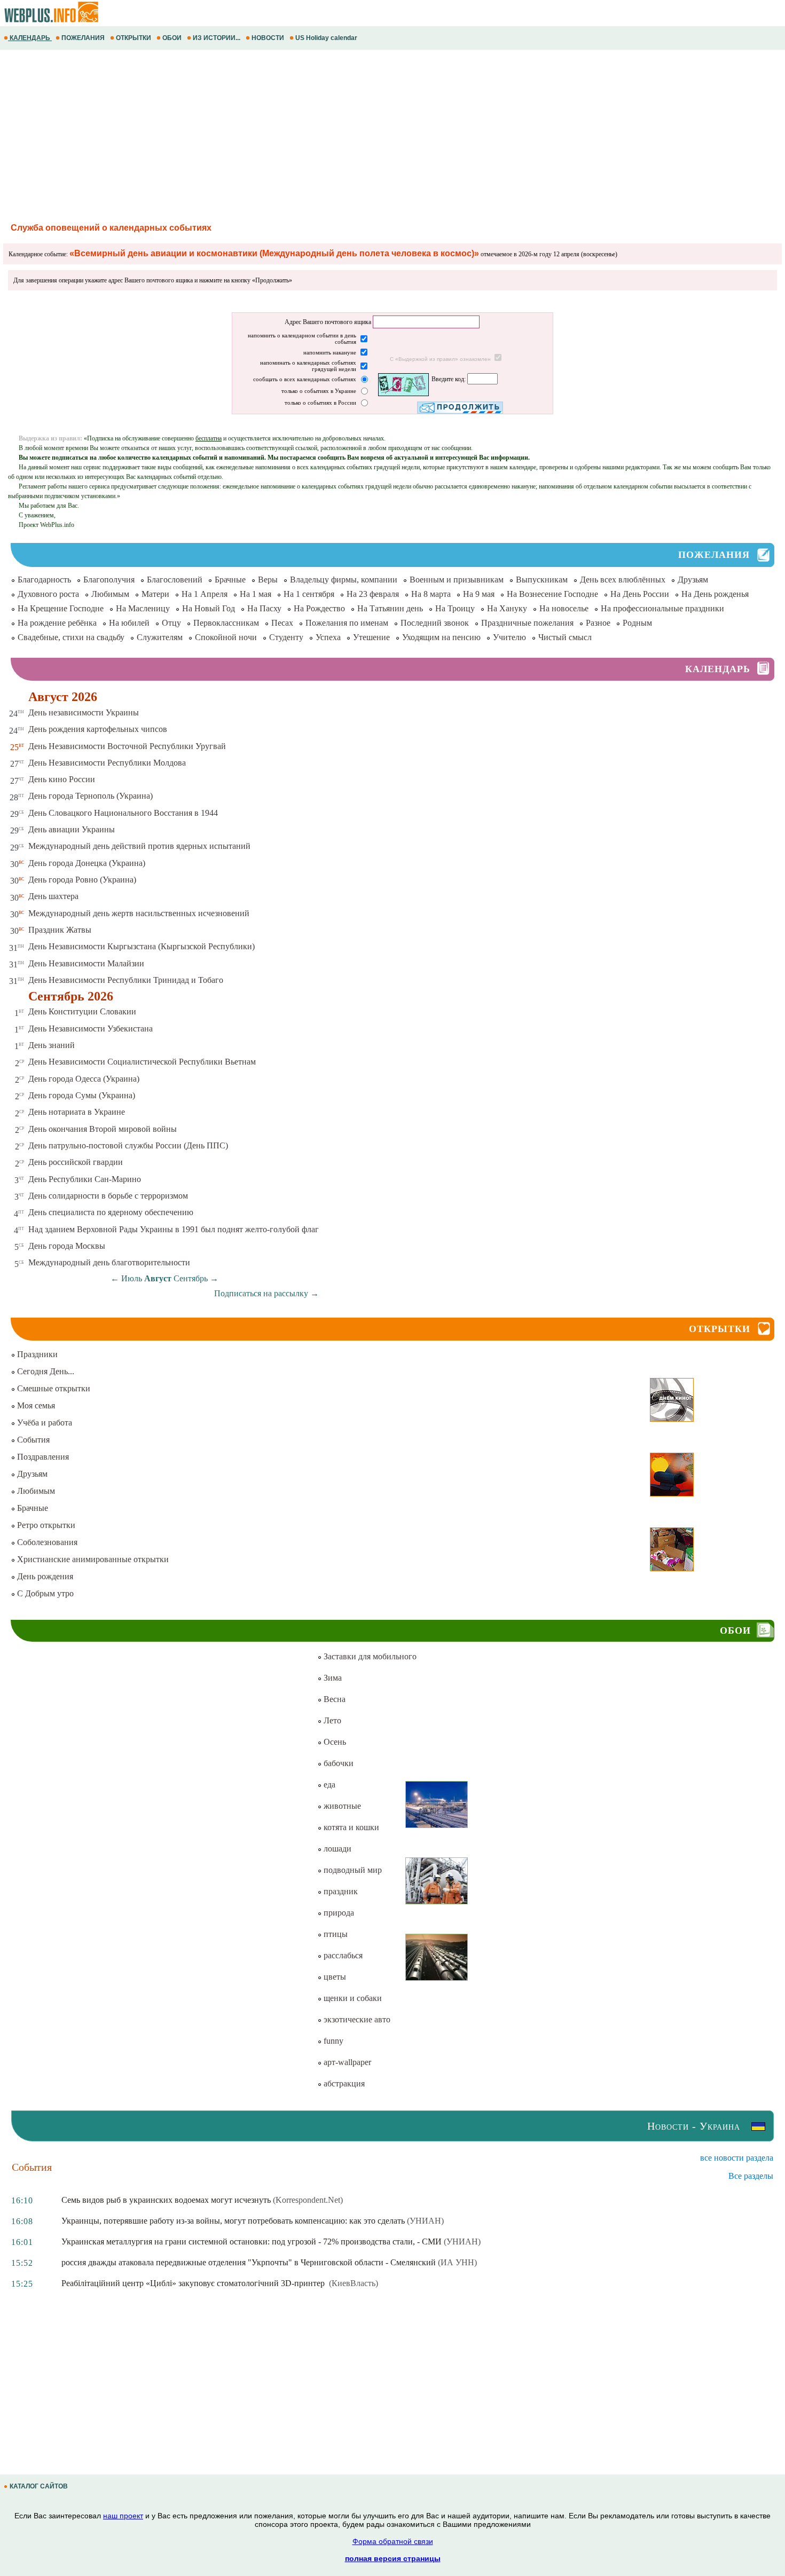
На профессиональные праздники (662, 608)
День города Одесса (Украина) (84, 1079)
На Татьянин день (390, 608)
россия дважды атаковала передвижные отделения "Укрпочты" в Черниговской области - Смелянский (249, 2262)
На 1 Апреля (205, 594)
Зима (332, 1678)
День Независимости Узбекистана (91, 1029)
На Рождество (319, 608)
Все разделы (751, 2176)
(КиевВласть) (354, 2283)
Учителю (509, 637)
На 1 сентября (309, 594)
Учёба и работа (44, 1423)
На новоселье (564, 608)
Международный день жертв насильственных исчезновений (139, 913)
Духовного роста (48, 594)
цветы (334, 1977)
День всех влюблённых (623, 580)
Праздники (36, 1354)
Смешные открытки (53, 1388)
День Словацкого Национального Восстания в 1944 (123, 813)
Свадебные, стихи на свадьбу (71, 637)
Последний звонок (435, 623)
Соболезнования (46, 1542)
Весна (333, 1699)
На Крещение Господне (61, 608)
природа (338, 1913)
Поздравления (42, 1457)
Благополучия (109, 580)
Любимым (110, 594)
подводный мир (352, 1870)
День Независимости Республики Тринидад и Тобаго (126, 980)
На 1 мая (256, 594)
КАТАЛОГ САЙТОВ (39, 2486)
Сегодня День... (45, 1371)
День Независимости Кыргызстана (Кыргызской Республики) (142, 946)
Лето (331, 1720)
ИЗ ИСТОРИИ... (217, 38)
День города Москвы (67, 1246)
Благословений (175, 580)
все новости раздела (737, 2158)
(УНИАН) (425, 2221)
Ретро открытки (45, 1525)
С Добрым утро (44, 1593)
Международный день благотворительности (109, 1262)
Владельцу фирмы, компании (344, 580)
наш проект (123, 2516)
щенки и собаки (352, 1998)
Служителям (160, 637)
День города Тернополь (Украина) (91, 796)
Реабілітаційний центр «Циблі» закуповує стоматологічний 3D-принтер (194, 2283)
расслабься (342, 1955)
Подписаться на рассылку (266, 1293)
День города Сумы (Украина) (82, 1095)
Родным (637, 623)
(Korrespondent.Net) (308, 2200)
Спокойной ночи (226, 637)
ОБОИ (172, 38)
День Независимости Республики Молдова (107, 763)
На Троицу (455, 608)
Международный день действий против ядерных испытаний (139, 846)
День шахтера (53, 896)
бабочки (337, 1763)
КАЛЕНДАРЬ (30, 38)
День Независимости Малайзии (86, 963)
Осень (334, 1742)
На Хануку (507, 608)
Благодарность (44, 580)
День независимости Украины (84, 712)
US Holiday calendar (326, 38)
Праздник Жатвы (60, 930)
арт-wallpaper (346, 2062)
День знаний (52, 1045)
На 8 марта (431, 594)
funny (332, 2041)
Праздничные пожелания (527, 623)
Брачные (230, 580)
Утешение (371, 637)
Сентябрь (191, 1278)
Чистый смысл (565, 637)
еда (328, 1785)
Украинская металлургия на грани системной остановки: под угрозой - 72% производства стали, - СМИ (252, 2242)
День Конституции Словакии (82, 1011)
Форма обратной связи (393, 2541)
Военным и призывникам (457, 580)
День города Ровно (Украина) (82, 880)
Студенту (286, 637)
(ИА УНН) (457, 2262)
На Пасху (264, 608)
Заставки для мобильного (369, 1656)
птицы (335, 1934)
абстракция (343, 2083)
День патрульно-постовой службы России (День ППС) (128, 1145)
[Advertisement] (320, 135)
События (32, 1440)
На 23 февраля (373, 594)
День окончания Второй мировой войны (103, 1129)
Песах (282, 623)
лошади (336, 1849)
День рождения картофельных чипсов (98, 729)
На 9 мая (479, 594)
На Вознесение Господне (552, 594)
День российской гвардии (76, 1162)
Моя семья (35, 1405)
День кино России (62, 779)
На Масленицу (143, 608)
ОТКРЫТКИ (134, 38)
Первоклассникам (226, 623)
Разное (598, 623)
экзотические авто (356, 2019)
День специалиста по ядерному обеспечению (111, 1212)
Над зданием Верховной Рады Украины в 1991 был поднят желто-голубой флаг (174, 1229)
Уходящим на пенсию (441, 637)
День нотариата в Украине (77, 1112)
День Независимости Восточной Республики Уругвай (127, 746)
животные (341, 1806)
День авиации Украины (72, 829)
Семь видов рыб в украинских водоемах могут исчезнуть (166, 2200)
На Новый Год (209, 608)
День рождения (44, 1576)
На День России (640, 594)
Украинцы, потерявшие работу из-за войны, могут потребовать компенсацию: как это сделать (233, 2221)
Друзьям (693, 580)
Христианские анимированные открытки (92, 1559)
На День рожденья (715, 594)
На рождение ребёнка (57, 623)
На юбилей (129, 623)
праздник (340, 1891)
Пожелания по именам (347, 623)
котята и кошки (350, 1827)
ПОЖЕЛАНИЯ (83, 38)
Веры (268, 580)
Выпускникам (542, 580)
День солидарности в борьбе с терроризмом (108, 1196)
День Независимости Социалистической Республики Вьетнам (142, 1062)
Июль (132, 1278)
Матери (155, 594)
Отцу (171, 623)
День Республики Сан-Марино (85, 1179)
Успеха (328, 637)
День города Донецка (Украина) (87, 863)
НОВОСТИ (268, 38)
